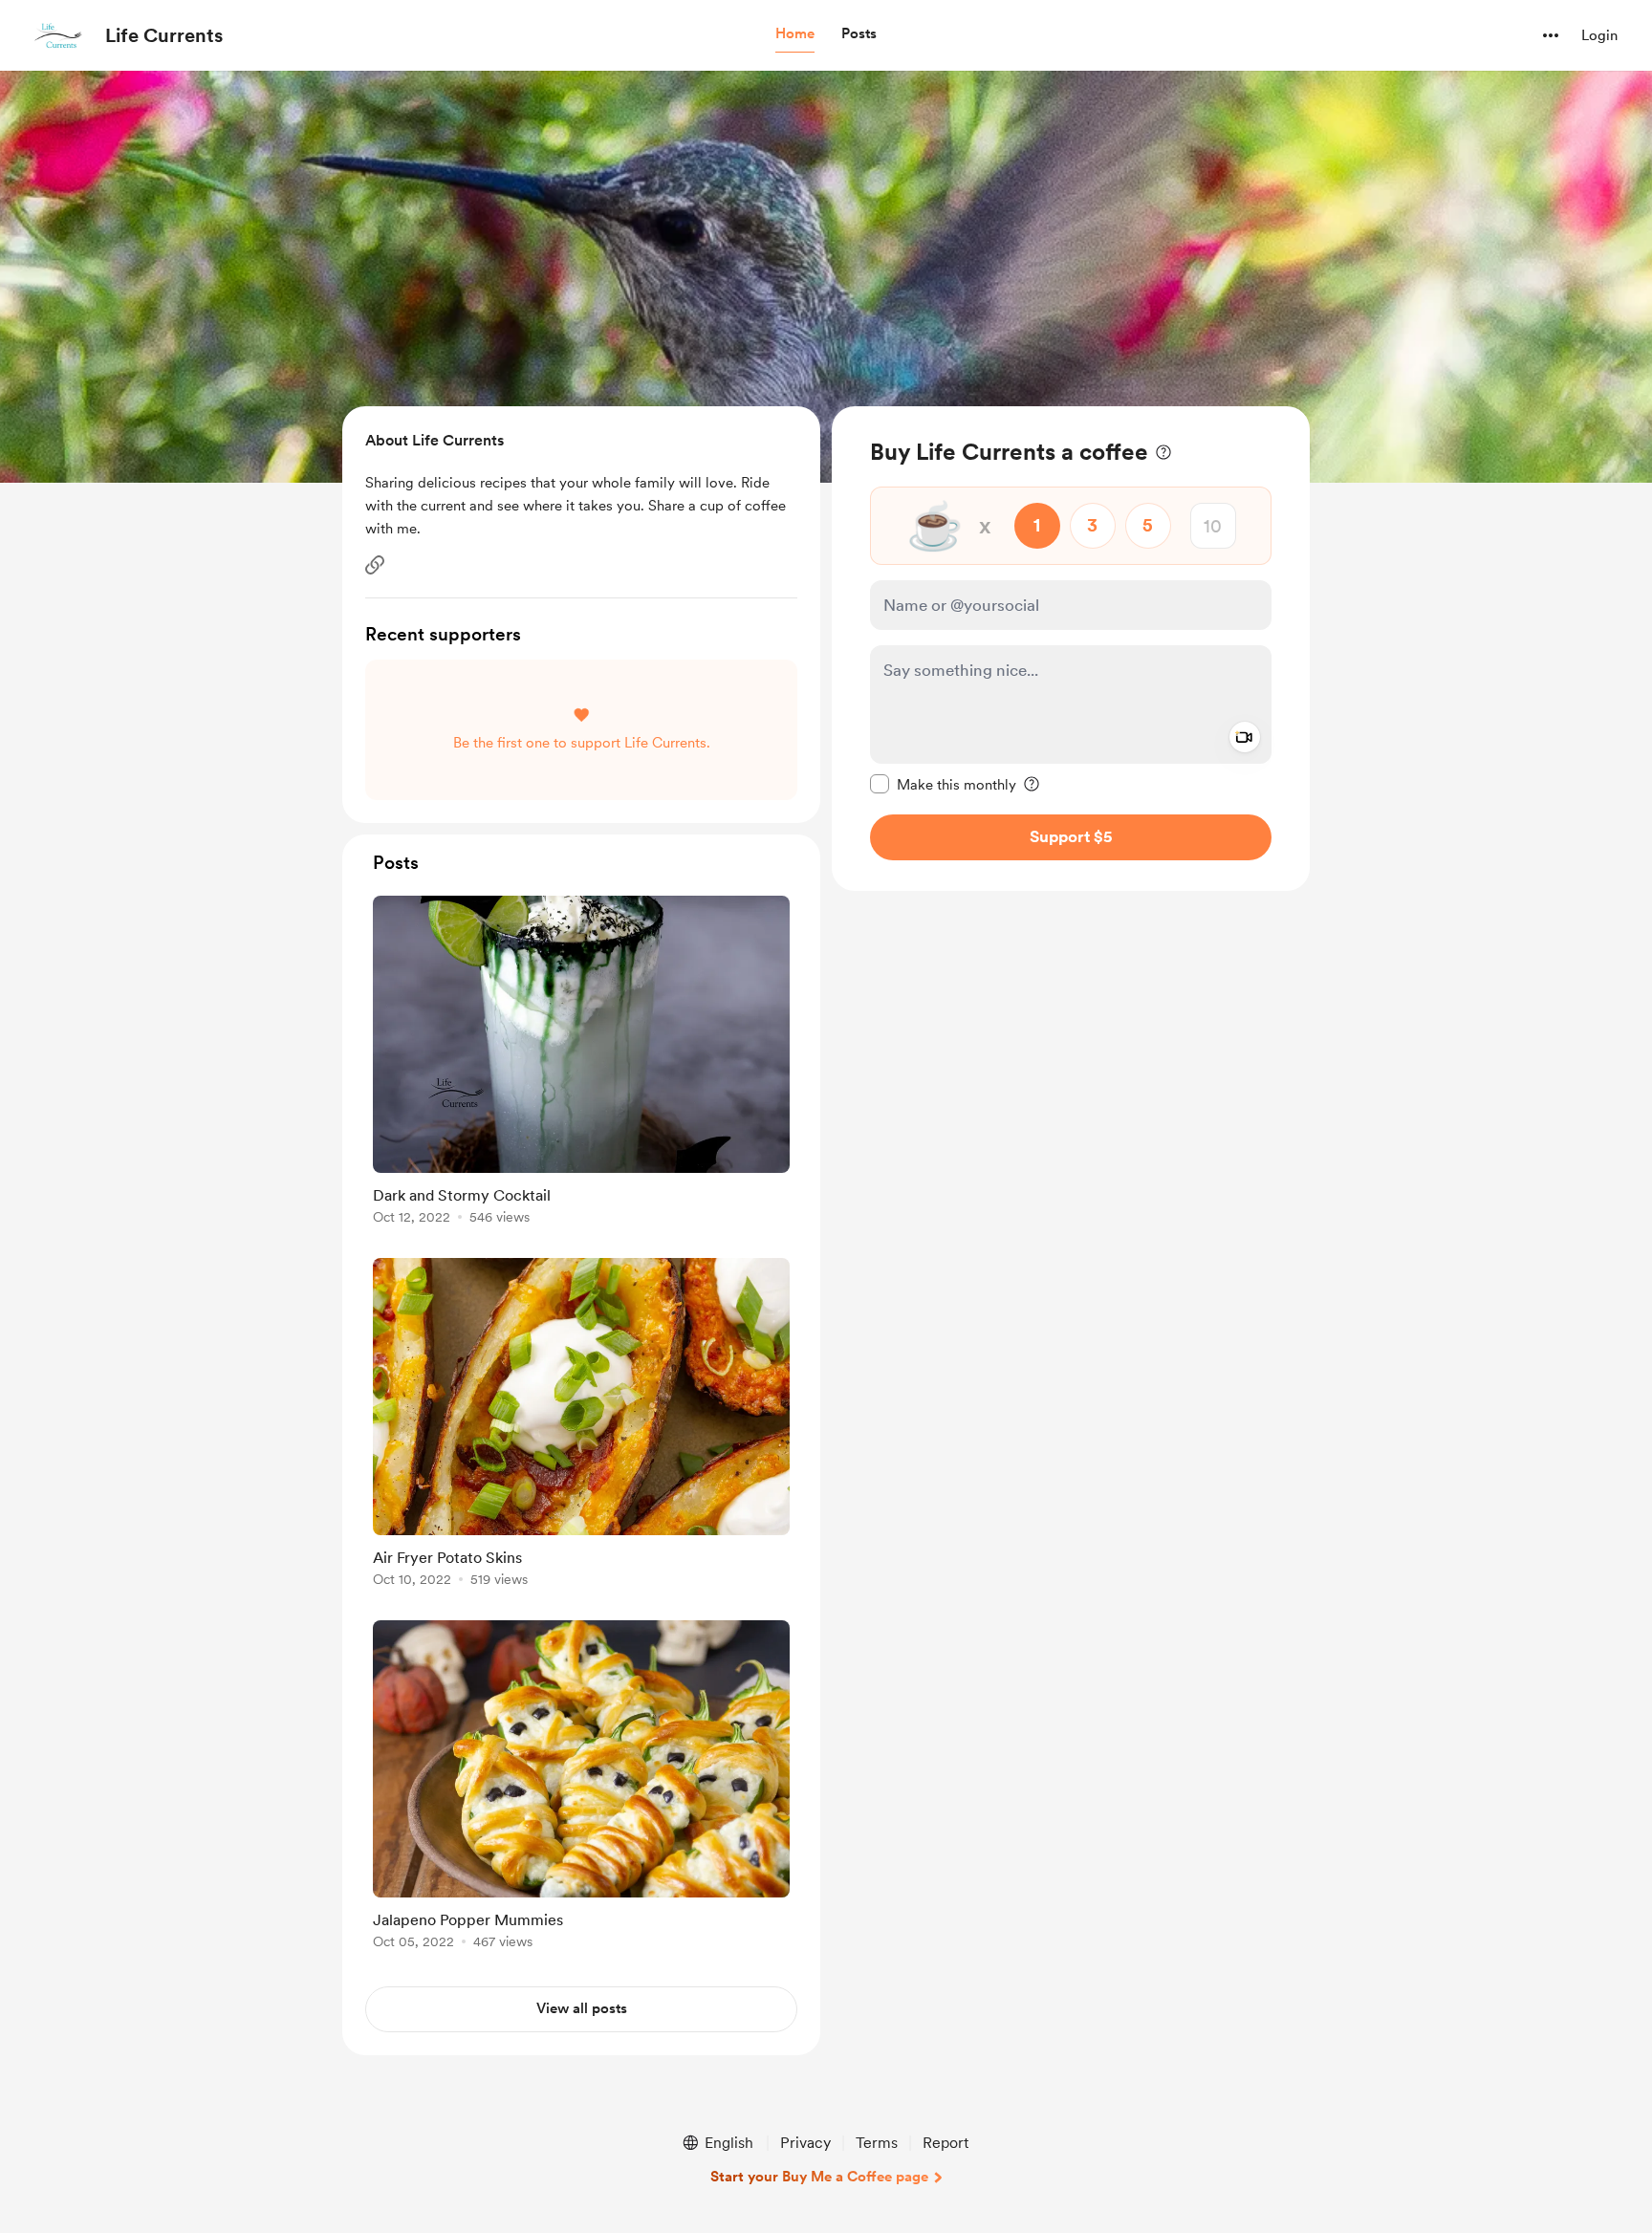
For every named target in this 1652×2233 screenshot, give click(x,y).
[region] (1071, 649)
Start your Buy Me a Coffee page (819, 2177)
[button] (795, 34)
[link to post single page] (581, 1063)
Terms (877, 2143)
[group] (581, 1063)
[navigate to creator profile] (58, 35)
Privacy (805, 2143)
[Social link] (375, 565)
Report (946, 2143)
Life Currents (164, 35)
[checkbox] (943, 784)
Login (1599, 35)
